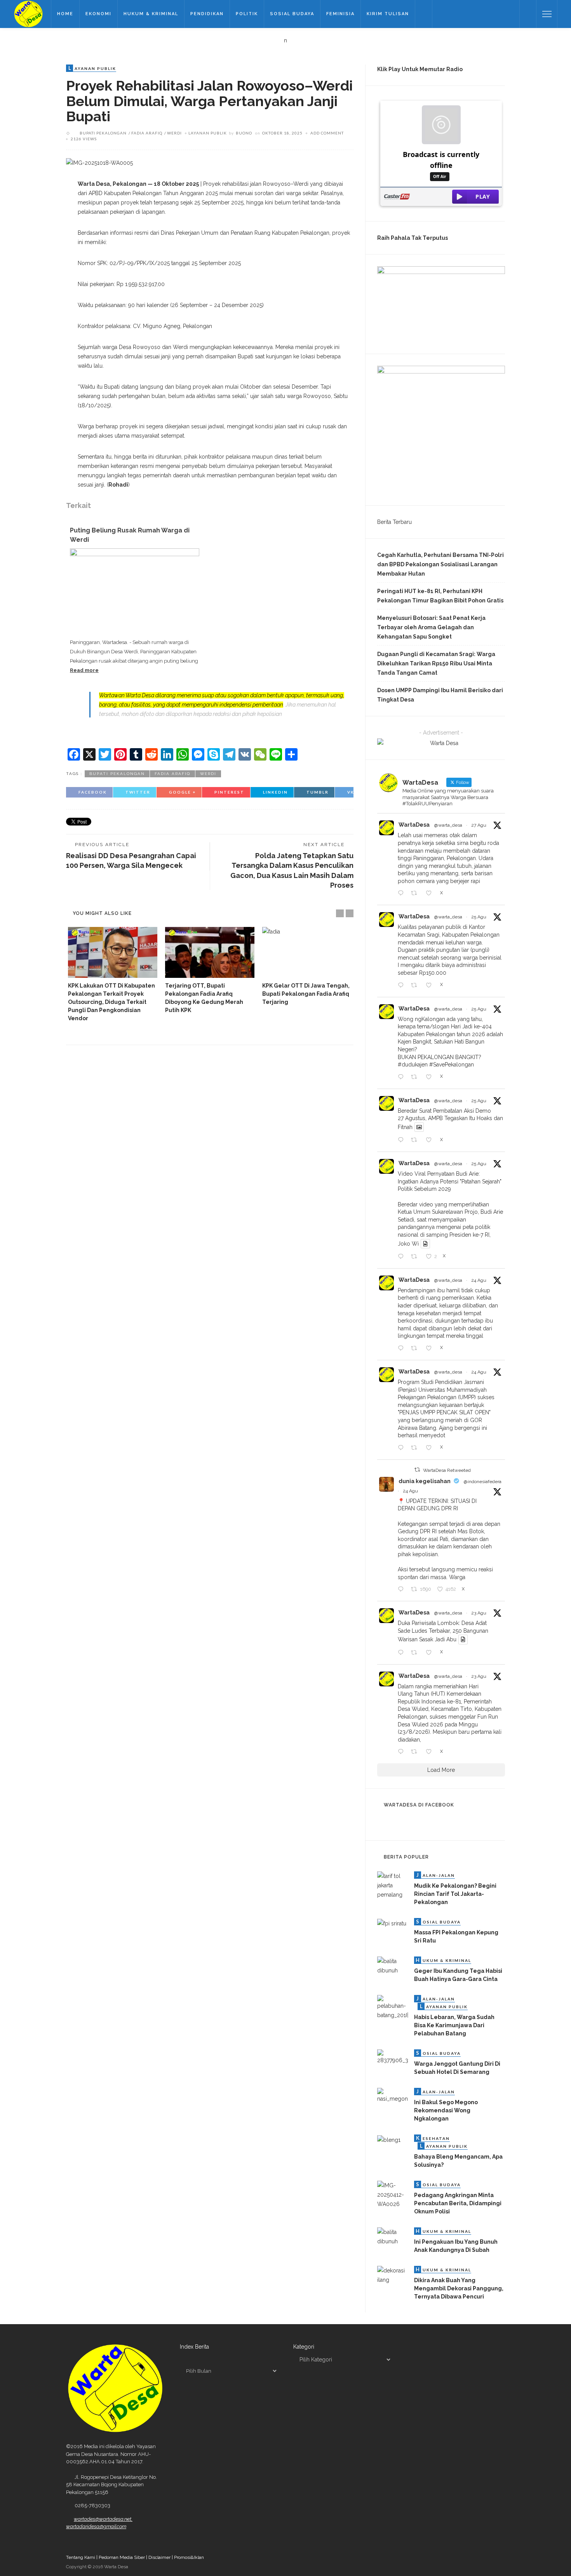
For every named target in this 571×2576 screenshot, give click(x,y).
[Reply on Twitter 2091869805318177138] (402, 1448)
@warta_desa (448, 825)
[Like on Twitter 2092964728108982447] (431, 894)
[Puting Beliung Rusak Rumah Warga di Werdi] (135, 592)
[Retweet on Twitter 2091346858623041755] (416, 1752)
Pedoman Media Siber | (124, 2557)
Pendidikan (207, 14)
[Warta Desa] (28, 14)
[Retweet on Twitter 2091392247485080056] (416, 1653)
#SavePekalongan (452, 1065)
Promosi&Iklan (189, 2557)
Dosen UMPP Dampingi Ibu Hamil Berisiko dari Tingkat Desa (440, 695)
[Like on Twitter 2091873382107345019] (431, 1349)
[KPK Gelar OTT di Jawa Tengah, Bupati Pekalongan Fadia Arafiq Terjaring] (307, 952)
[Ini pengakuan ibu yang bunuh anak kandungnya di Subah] (393, 2236)
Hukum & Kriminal (151, 14)
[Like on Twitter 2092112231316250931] (431, 1077)
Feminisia (340, 14)
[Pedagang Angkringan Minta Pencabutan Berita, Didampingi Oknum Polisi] (393, 2194)
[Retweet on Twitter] (417, 1470)
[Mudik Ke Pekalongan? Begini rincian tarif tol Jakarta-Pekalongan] (393, 1885)
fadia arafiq (147, 133)
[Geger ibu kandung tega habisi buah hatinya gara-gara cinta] (393, 1965)
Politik (247, 14)
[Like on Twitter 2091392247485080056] (431, 1653)
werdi (174, 133)
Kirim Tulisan (388, 14)
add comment (327, 133)
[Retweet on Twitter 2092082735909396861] (416, 1257)
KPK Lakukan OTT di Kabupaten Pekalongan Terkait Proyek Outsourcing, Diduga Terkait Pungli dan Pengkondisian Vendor (111, 1002)
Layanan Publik (208, 133)
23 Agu (479, 1613)
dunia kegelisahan (425, 1481)
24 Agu (479, 1280)
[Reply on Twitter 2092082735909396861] (402, 1257)
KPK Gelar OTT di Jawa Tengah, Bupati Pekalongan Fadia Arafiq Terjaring (306, 994)
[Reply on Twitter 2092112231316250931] (402, 1077)
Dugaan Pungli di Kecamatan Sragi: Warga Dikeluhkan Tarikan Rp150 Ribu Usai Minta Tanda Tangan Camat (436, 663)
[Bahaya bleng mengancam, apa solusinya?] (389, 2139)
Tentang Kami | (82, 2557)
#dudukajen (413, 1065)
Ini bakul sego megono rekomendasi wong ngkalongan (446, 2110)
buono (244, 133)
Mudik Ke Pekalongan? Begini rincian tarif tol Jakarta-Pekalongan (455, 1894)
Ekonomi (98, 14)
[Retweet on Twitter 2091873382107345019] (416, 1349)
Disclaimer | (161, 2557)
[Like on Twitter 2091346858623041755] (431, 1752)
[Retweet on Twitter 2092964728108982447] (416, 894)
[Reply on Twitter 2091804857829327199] (402, 1590)
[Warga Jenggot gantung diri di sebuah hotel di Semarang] (393, 2057)
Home (65, 14)
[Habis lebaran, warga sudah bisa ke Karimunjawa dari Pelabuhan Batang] (393, 2007)
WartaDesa (414, 825)
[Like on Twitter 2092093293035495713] (431, 1140)
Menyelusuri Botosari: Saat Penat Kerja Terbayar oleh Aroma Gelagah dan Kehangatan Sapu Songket (431, 627)
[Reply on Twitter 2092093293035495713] (402, 1140)
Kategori (304, 2347)
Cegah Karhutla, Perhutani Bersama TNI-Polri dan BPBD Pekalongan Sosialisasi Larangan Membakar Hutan (440, 564)
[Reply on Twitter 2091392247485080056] (402, 1653)
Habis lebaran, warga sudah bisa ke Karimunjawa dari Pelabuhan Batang (454, 2025)
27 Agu (479, 825)
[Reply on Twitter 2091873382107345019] (402, 1349)
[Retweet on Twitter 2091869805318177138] (416, 1448)
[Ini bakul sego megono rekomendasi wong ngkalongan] (393, 2095)
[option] (113, 975)
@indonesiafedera (483, 1482)
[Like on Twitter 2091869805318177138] (431, 1448)
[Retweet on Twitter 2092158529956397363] (416, 986)
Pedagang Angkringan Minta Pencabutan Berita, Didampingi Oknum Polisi (458, 2203)
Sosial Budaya (292, 14)
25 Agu (479, 917)
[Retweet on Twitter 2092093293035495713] (416, 1140)
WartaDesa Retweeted (447, 1470)
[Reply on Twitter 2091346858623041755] (402, 1752)
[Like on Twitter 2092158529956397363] (431, 986)
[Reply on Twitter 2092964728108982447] (402, 894)
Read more (84, 670)
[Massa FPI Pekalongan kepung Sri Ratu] (392, 1923)
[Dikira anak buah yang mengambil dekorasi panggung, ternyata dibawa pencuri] (393, 2275)
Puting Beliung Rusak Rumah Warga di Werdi (130, 535)
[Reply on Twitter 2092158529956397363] (402, 986)
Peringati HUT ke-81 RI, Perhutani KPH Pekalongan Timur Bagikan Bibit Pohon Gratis (440, 596)
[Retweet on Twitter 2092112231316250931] (416, 1077)
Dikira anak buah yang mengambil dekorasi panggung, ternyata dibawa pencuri (459, 2288)
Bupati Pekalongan (103, 133)
